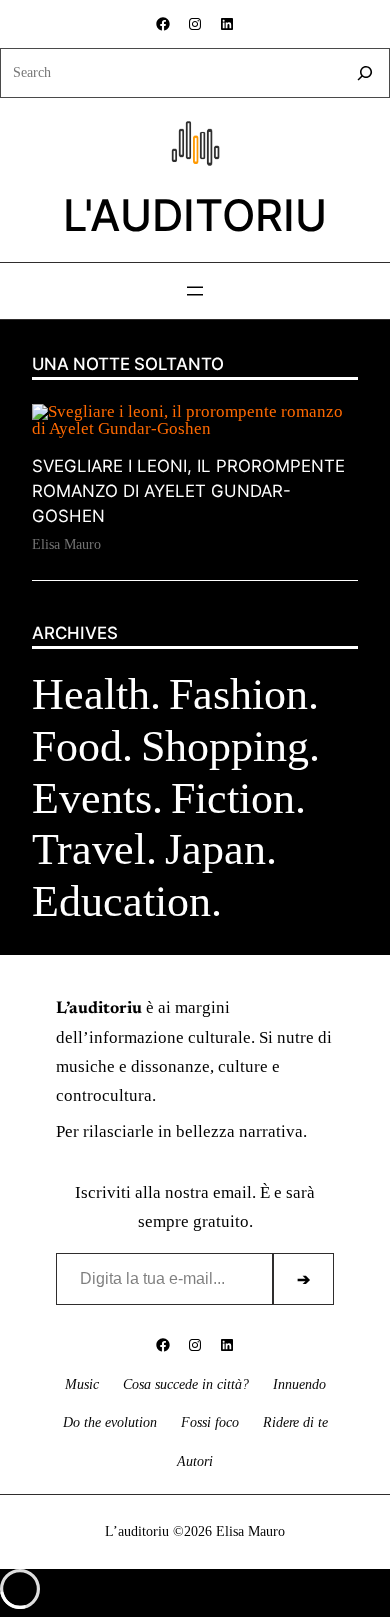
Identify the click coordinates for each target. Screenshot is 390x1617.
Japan (215, 849)
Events (92, 798)
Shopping (225, 746)
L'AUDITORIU (195, 215)
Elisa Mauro (66, 544)
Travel (89, 849)
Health (91, 694)
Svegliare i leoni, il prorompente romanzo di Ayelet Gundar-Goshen (188, 491)
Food (77, 746)
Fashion (238, 694)
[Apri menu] (195, 291)
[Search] (365, 73)
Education (121, 901)
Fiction (233, 798)
